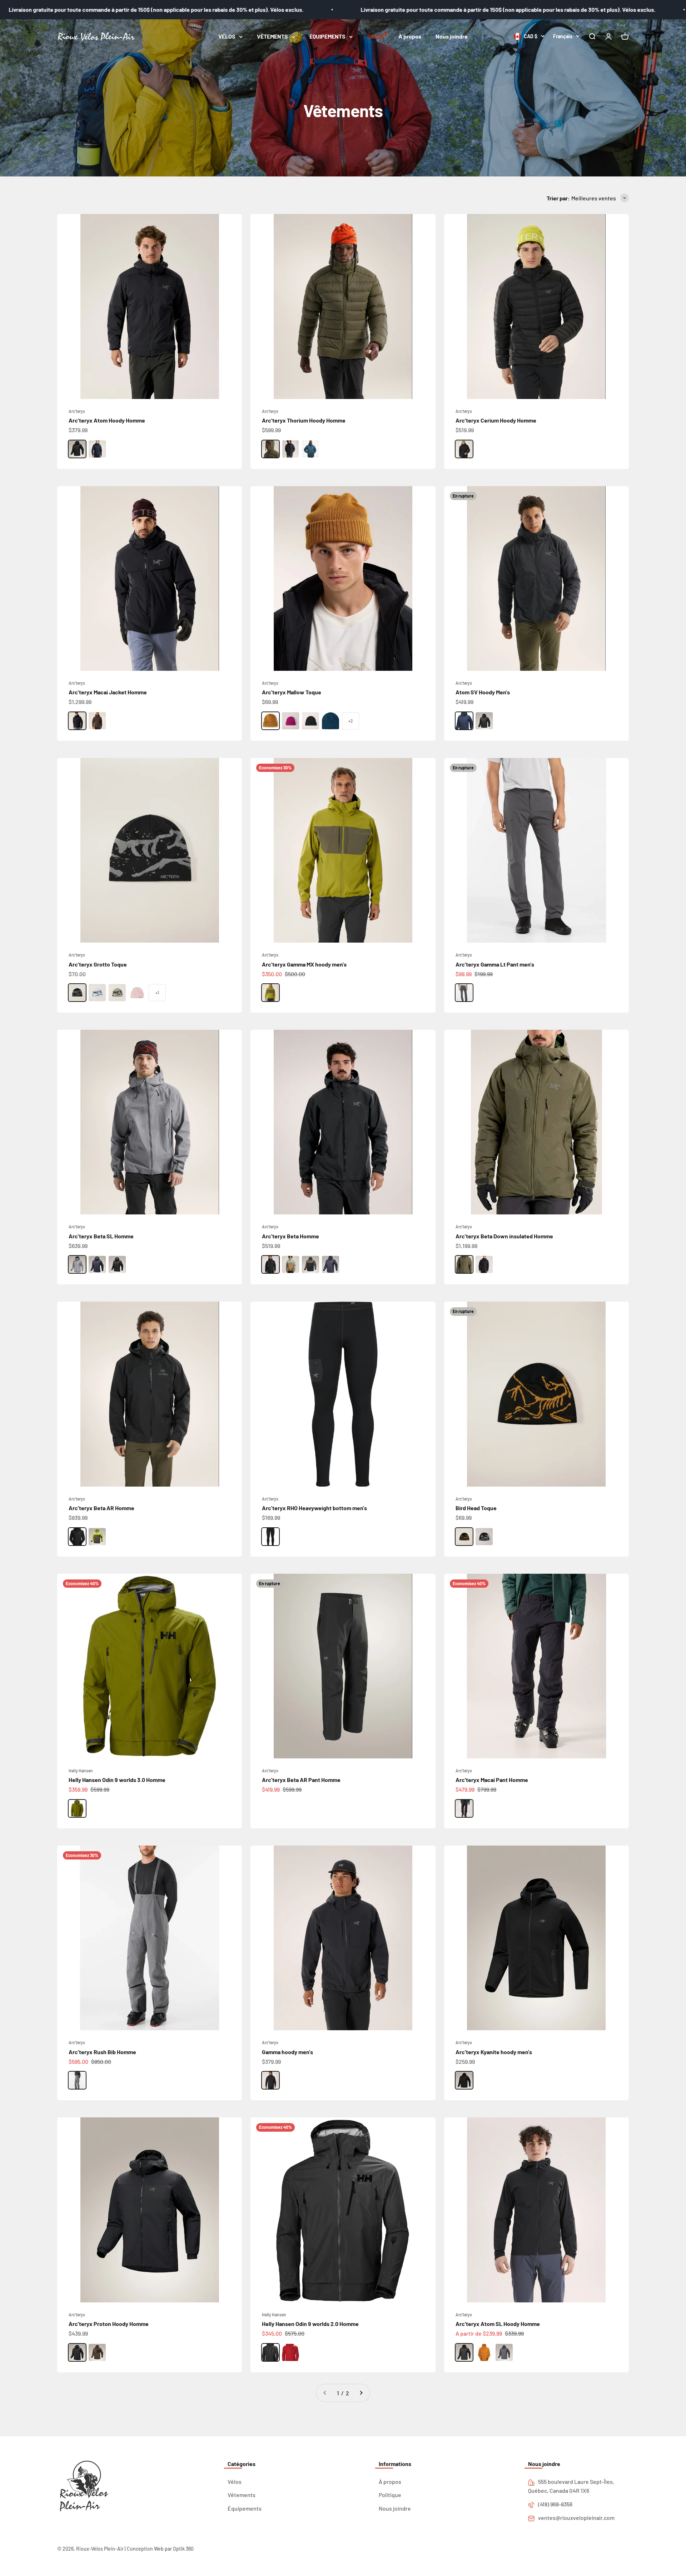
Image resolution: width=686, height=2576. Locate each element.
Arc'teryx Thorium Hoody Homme (304, 420)
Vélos (235, 2482)
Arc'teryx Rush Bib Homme (102, 2052)
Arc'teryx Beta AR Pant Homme (301, 1780)
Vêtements (242, 2495)
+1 (157, 993)
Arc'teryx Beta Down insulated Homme (504, 1236)
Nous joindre (452, 36)
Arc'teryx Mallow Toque (292, 692)
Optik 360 (183, 2549)
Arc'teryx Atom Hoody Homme (107, 420)
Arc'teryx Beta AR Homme (101, 1508)
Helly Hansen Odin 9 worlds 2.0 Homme (310, 2324)
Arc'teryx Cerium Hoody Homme (496, 420)
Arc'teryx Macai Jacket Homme (108, 692)
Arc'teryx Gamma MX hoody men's (304, 964)
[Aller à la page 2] (361, 2393)
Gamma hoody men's (287, 2052)
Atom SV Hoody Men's (483, 692)
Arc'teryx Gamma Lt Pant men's (495, 964)
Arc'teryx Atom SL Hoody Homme (498, 2324)
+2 (351, 721)
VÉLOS (227, 36)
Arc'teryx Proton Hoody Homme (109, 2324)
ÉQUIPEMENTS (327, 36)
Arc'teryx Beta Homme (290, 1236)
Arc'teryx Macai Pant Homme (492, 1780)
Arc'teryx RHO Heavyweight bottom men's (314, 1508)
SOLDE (376, 36)
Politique (390, 2495)
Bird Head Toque (476, 1508)
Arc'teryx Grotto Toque (98, 964)
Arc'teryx (77, 411)
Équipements (245, 2508)
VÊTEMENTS (272, 36)
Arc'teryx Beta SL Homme (101, 1236)
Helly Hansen (81, 1771)
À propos (410, 36)
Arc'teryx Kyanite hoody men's (494, 2052)
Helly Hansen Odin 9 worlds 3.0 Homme (117, 1780)
